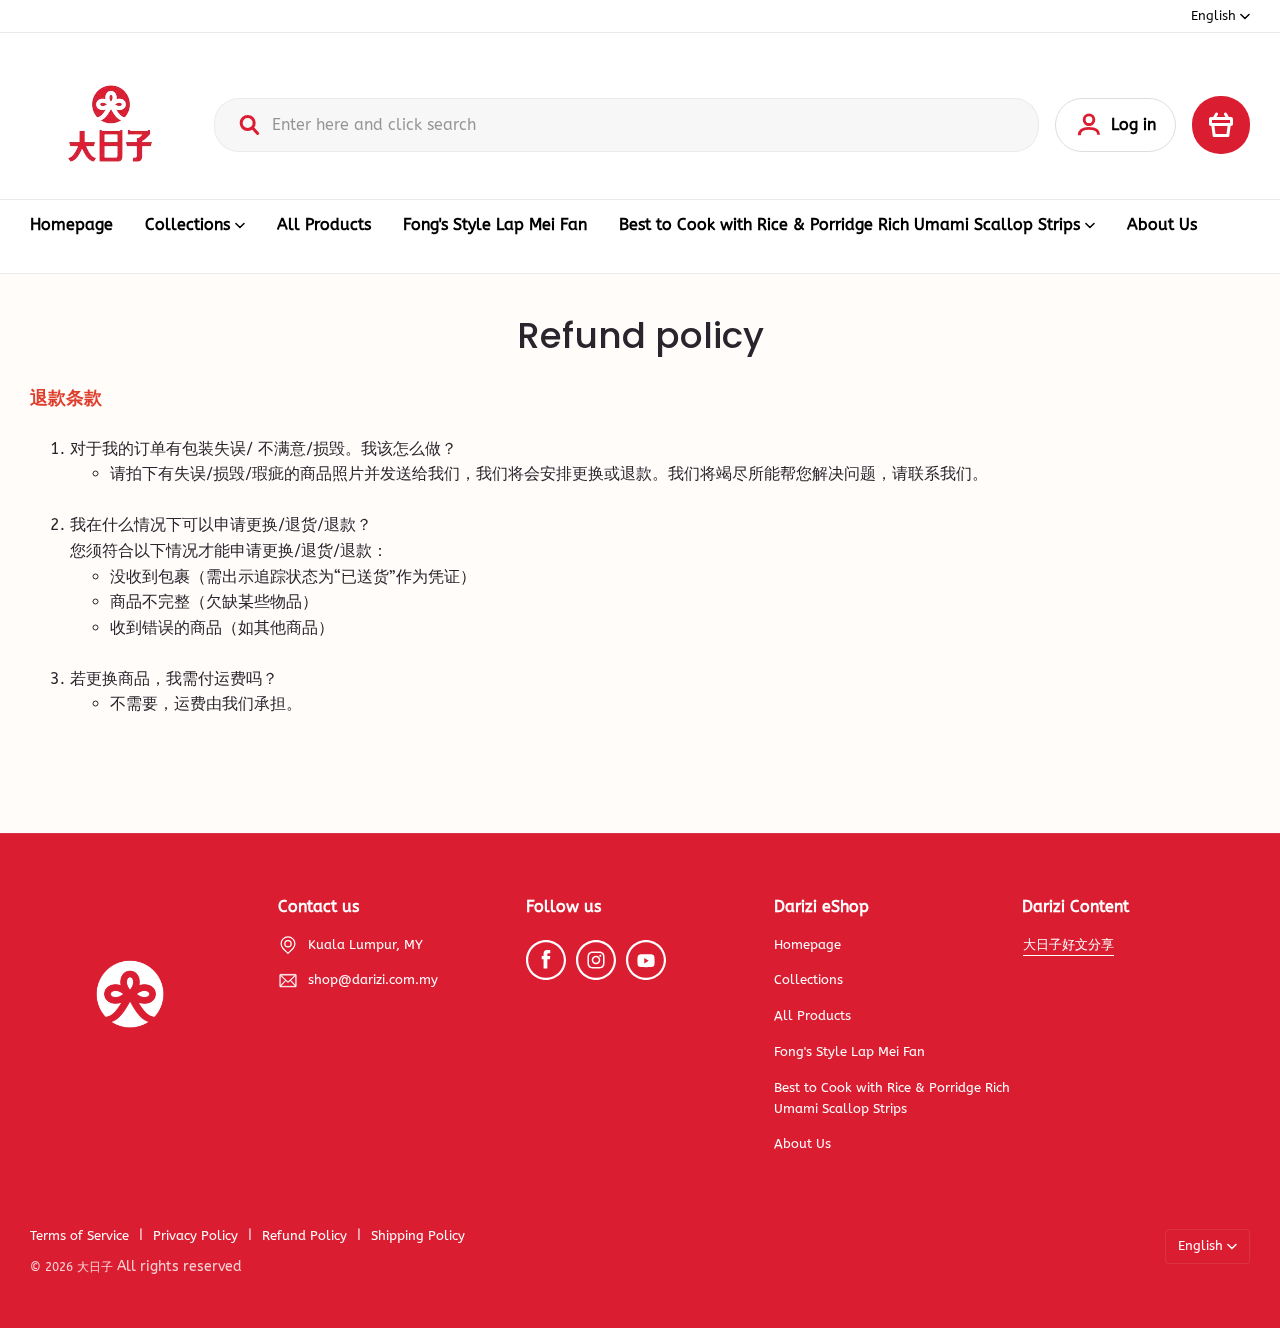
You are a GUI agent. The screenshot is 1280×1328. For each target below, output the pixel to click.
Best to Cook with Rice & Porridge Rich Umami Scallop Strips (849, 224)
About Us (1162, 224)
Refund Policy (304, 1235)
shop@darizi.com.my (373, 979)
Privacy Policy (195, 1235)
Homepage (71, 224)
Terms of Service (79, 1235)
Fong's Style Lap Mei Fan (495, 224)
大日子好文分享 (1068, 944)
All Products (324, 224)
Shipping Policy (418, 1235)
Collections (187, 224)
